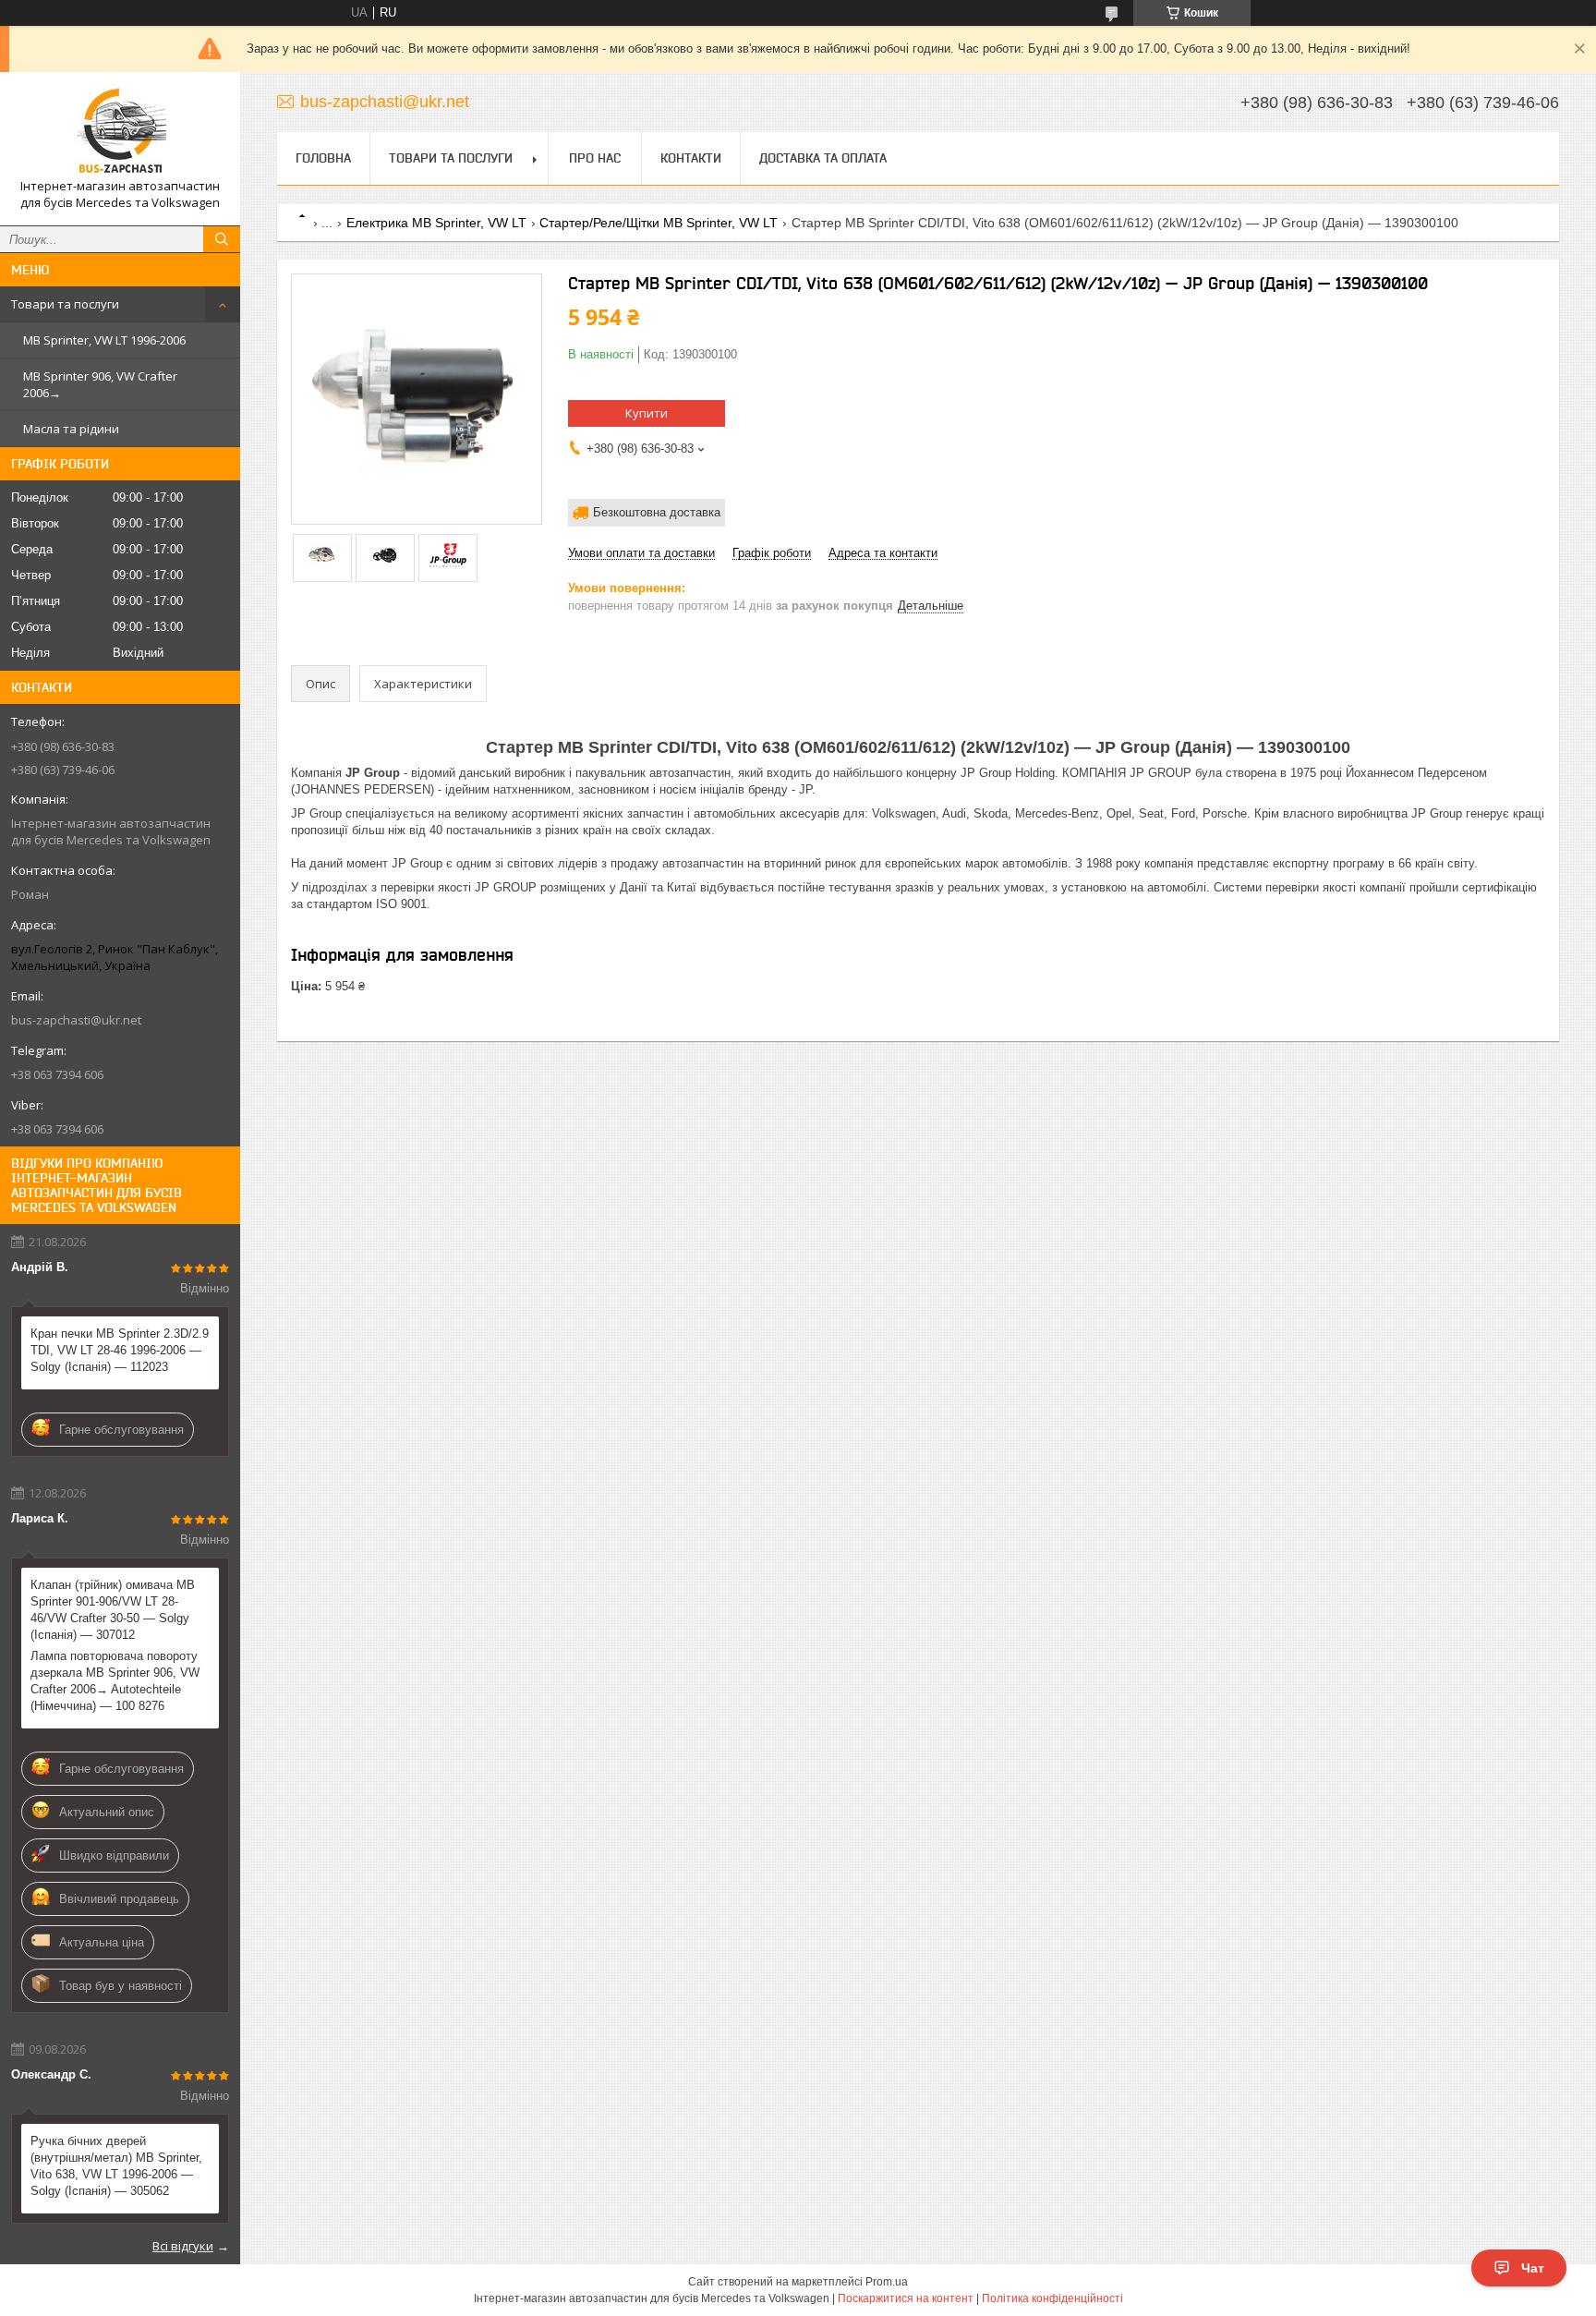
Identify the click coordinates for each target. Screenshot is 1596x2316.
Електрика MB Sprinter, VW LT (436, 223)
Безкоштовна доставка (657, 512)
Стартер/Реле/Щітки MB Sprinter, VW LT (659, 223)
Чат (1533, 2268)
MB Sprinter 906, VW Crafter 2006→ (100, 384)
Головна (323, 158)
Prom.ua (887, 2282)
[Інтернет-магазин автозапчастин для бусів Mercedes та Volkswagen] (120, 132)
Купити (647, 413)
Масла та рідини (71, 429)
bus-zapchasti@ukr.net (76, 1020)
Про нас (595, 158)
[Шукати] (222, 239)
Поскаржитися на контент (906, 2298)
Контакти (691, 158)
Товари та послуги (65, 304)
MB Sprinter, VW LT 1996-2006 (104, 340)
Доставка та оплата (823, 158)
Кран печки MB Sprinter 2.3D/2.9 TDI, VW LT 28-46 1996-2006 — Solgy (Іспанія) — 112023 (120, 1350)
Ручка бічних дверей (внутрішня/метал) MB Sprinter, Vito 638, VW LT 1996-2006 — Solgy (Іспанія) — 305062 (116, 2166)
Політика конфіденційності (1052, 2298)
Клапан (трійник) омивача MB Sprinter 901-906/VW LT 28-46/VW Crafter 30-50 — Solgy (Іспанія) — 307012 (113, 1610)
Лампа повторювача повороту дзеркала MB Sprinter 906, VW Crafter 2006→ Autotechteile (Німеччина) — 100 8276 (115, 1681)
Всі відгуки (183, 2246)
